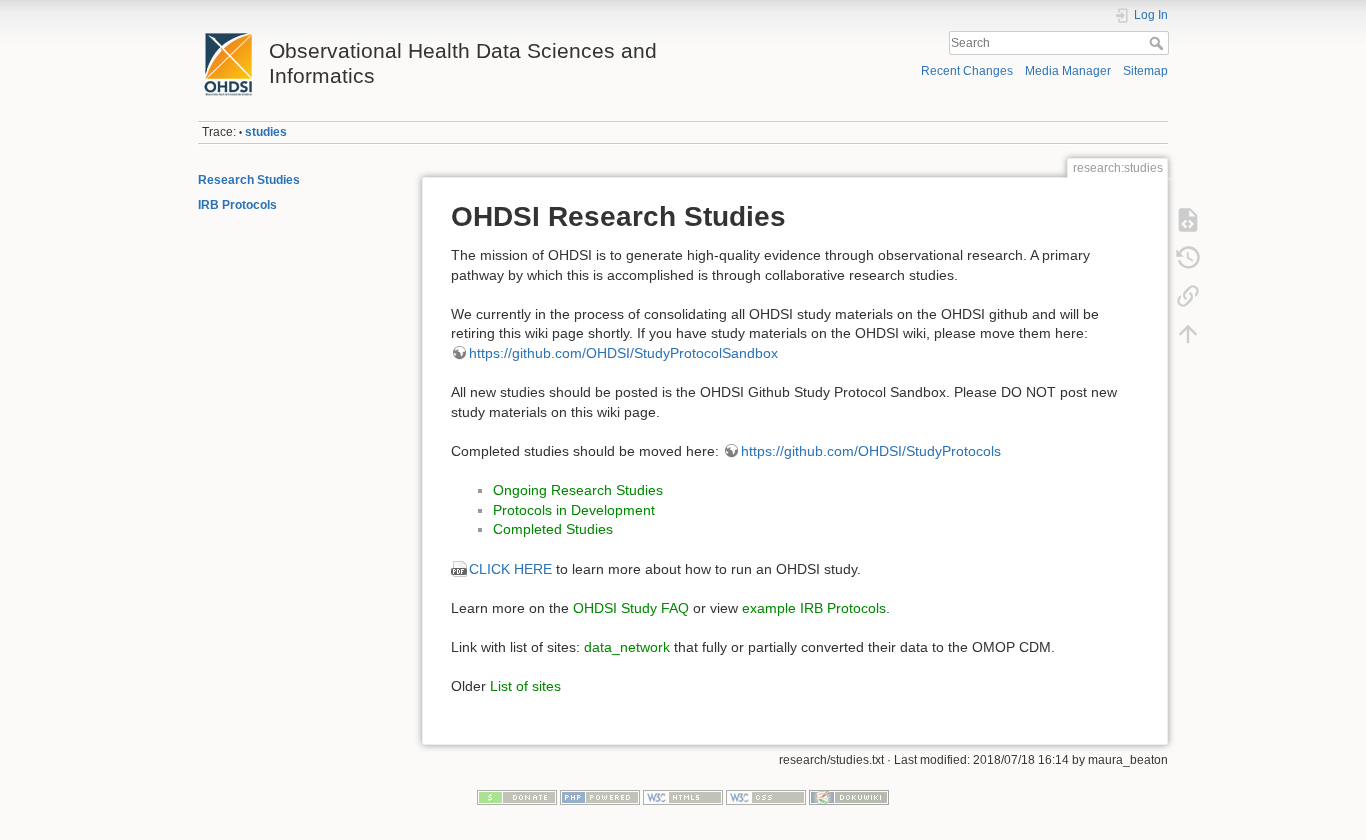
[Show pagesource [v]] (1188, 220)
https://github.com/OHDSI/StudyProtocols (871, 451)
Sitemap (1145, 71)
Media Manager (1068, 71)
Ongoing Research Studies (578, 490)
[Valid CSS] (766, 797)
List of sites (525, 686)
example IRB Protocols (814, 608)
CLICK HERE (510, 569)
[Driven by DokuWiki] (849, 797)
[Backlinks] (1188, 296)
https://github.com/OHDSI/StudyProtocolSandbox (623, 353)
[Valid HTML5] (683, 797)
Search (1158, 43)
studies (266, 132)
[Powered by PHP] (600, 797)
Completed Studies (553, 529)
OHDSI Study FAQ (631, 608)
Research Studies (249, 180)
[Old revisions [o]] (1188, 258)
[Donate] (517, 797)
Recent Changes (967, 71)
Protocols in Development (574, 510)
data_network (627, 647)
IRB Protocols (237, 205)
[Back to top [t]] (1188, 334)
